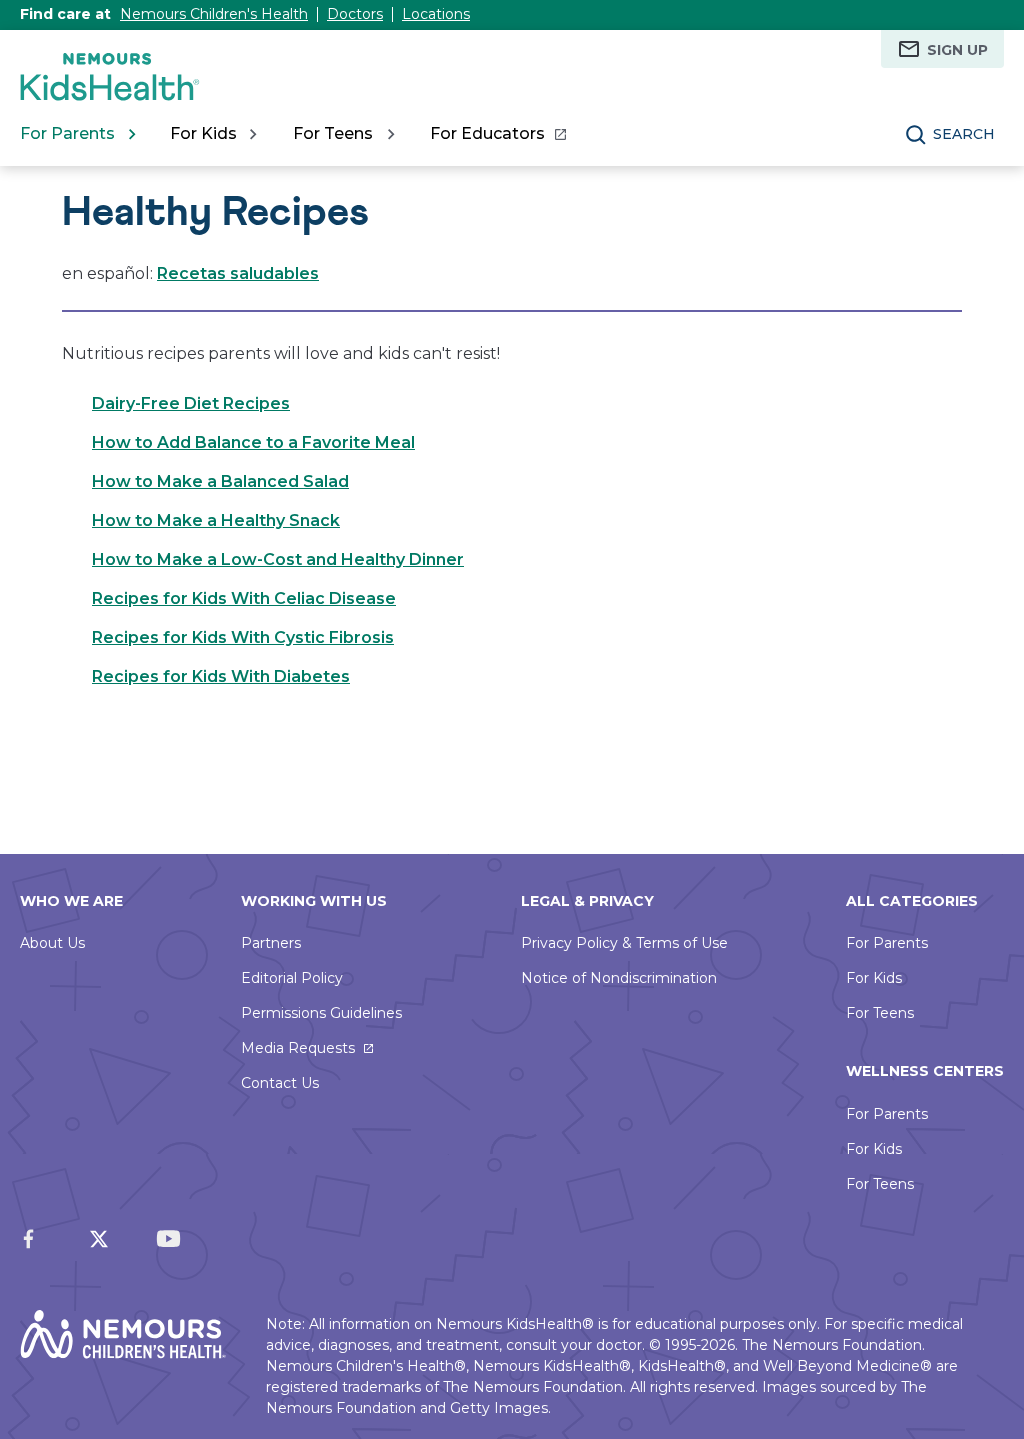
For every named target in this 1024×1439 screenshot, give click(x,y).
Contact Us (280, 1083)
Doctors (355, 14)
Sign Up (957, 50)
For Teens (880, 1013)
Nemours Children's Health (214, 14)
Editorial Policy (292, 978)
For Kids (874, 978)
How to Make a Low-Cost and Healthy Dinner (278, 559)
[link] (497, 134)
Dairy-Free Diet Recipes (191, 403)
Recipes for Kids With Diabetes (221, 676)
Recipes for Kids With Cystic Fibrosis (243, 637)
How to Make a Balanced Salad (220, 481)
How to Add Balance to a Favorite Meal (253, 442)
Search (964, 134)
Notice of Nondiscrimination (619, 978)
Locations (436, 14)
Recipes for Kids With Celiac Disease (244, 598)
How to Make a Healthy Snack (216, 520)
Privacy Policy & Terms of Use (624, 943)
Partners (271, 943)
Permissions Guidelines (321, 1013)
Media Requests (298, 1048)
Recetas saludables (238, 273)
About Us (52, 943)
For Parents (887, 943)
